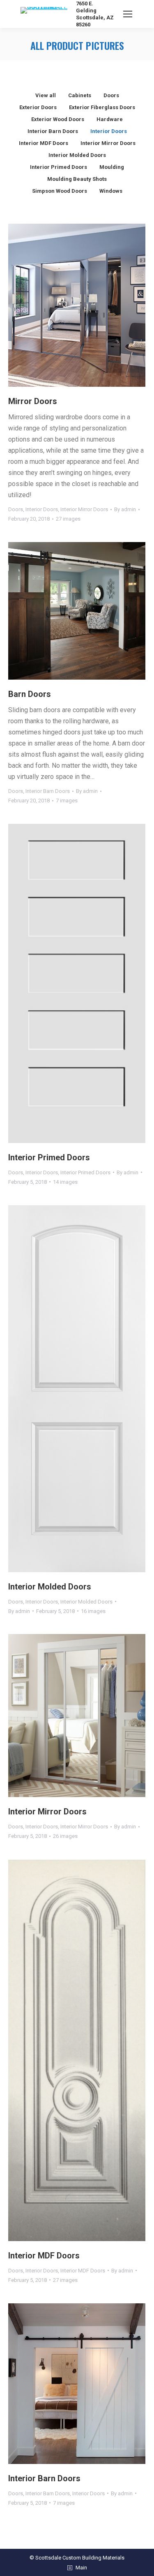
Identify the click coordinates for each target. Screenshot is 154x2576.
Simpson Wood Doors (60, 191)
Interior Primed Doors (59, 167)
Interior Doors (109, 131)
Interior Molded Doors (77, 155)
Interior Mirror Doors (108, 143)
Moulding (112, 167)
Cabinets (80, 95)
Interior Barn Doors (53, 131)
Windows (111, 191)
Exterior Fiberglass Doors (102, 107)
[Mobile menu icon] (128, 14)
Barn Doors (30, 694)
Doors (111, 95)
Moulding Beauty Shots (77, 179)
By (125, 509)
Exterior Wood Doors (58, 119)
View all (46, 95)
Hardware (110, 119)
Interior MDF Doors (44, 143)
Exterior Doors (38, 107)
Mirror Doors (33, 401)
